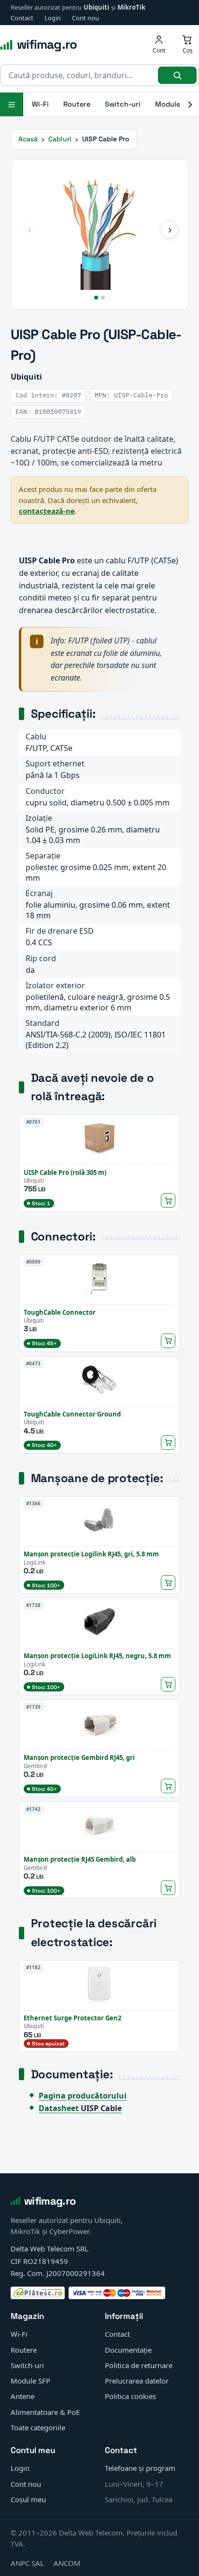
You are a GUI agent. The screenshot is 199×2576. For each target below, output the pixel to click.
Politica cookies (130, 2396)
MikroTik (131, 7)
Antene (22, 2396)
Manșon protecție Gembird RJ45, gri (79, 1758)
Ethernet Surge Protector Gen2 (72, 2018)
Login (53, 18)
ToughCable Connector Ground (72, 1414)
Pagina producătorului (83, 2096)
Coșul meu (28, 2499)
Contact (22, 18)
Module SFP (30, 2381)
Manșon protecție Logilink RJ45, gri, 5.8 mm (91, 1554)
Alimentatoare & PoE (45, 2412)
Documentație (128, 2350)
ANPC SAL (27, 2563)
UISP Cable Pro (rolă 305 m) (65, 1172)
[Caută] (177, 75)
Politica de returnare (139, 2365)
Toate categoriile (38, 2427)
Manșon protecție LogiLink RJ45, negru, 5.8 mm (97, 1656)
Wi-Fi (40, 104)
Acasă (28, 139)
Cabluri (60, 139)
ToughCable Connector (60, 1312)
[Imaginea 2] (103, 298)
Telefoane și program (140, 2468)
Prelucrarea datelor (137, 2381)
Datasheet (80, 2108)
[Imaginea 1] (96, 298)
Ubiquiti (96, 7)
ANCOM (67, 2563)
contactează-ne (47, 511)
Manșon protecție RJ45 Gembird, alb (80, 1859)
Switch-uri (123, 104)
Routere (77, 104)
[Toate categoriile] (12, 104)
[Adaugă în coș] (168, 1200)
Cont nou (85, 18)
